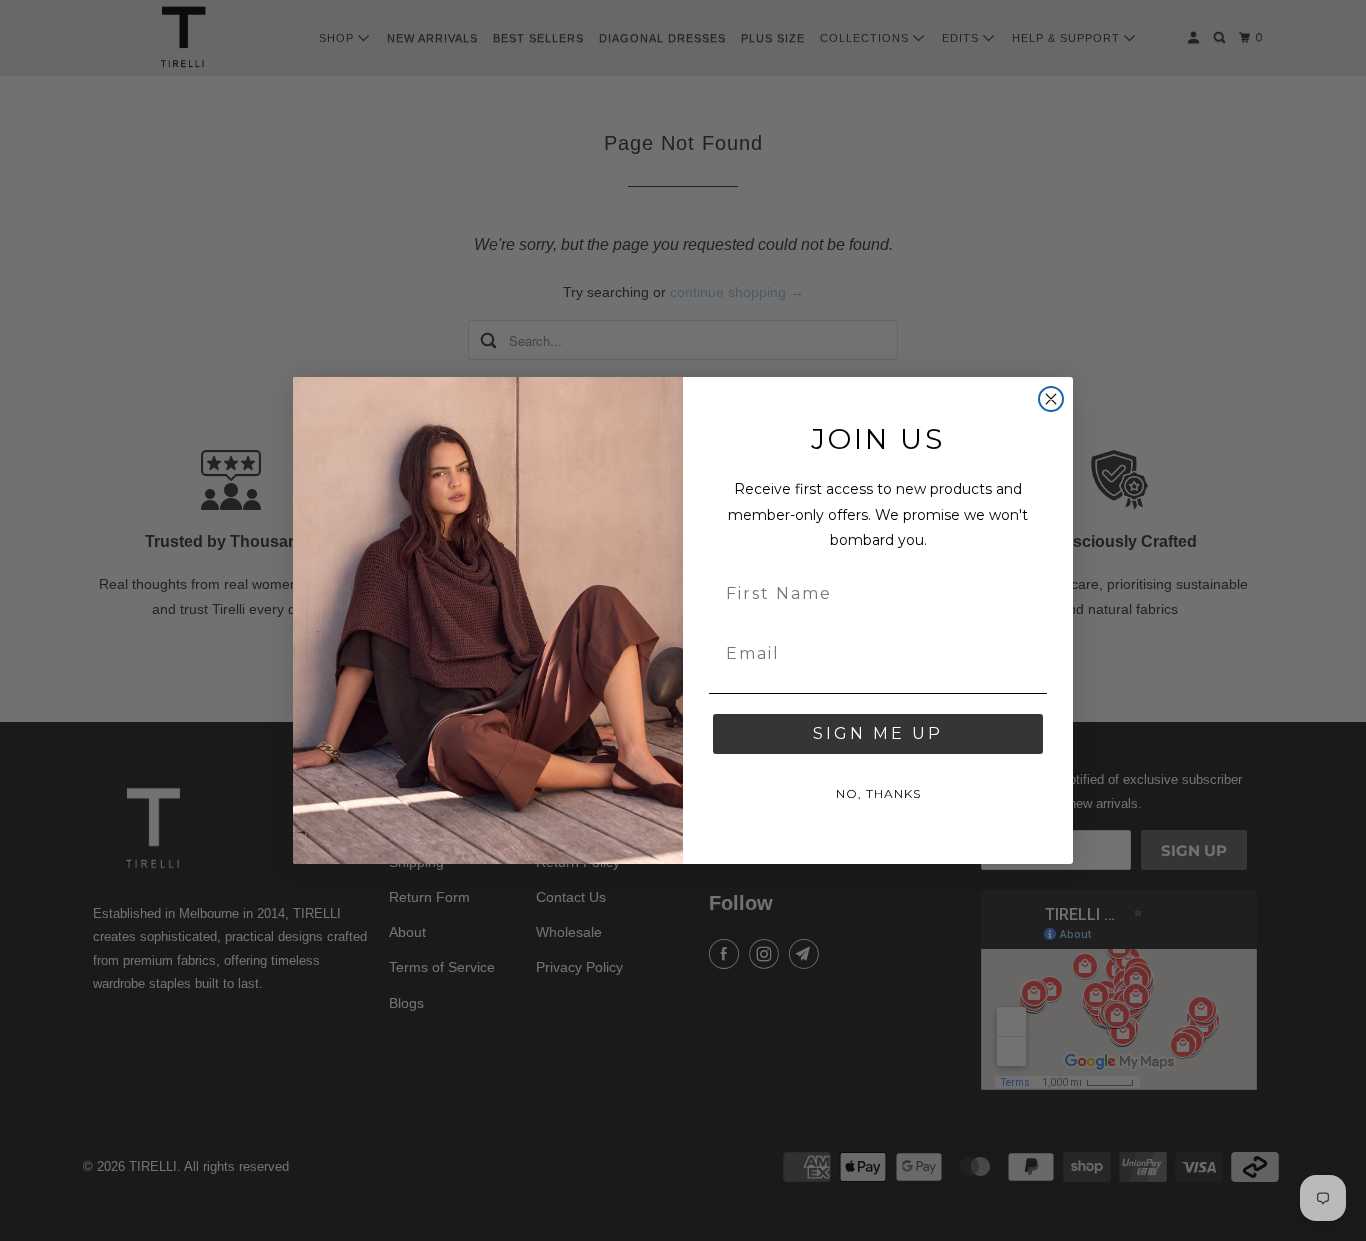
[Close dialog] (1051, 399)
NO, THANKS (878, 793)
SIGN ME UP (878, 733)
